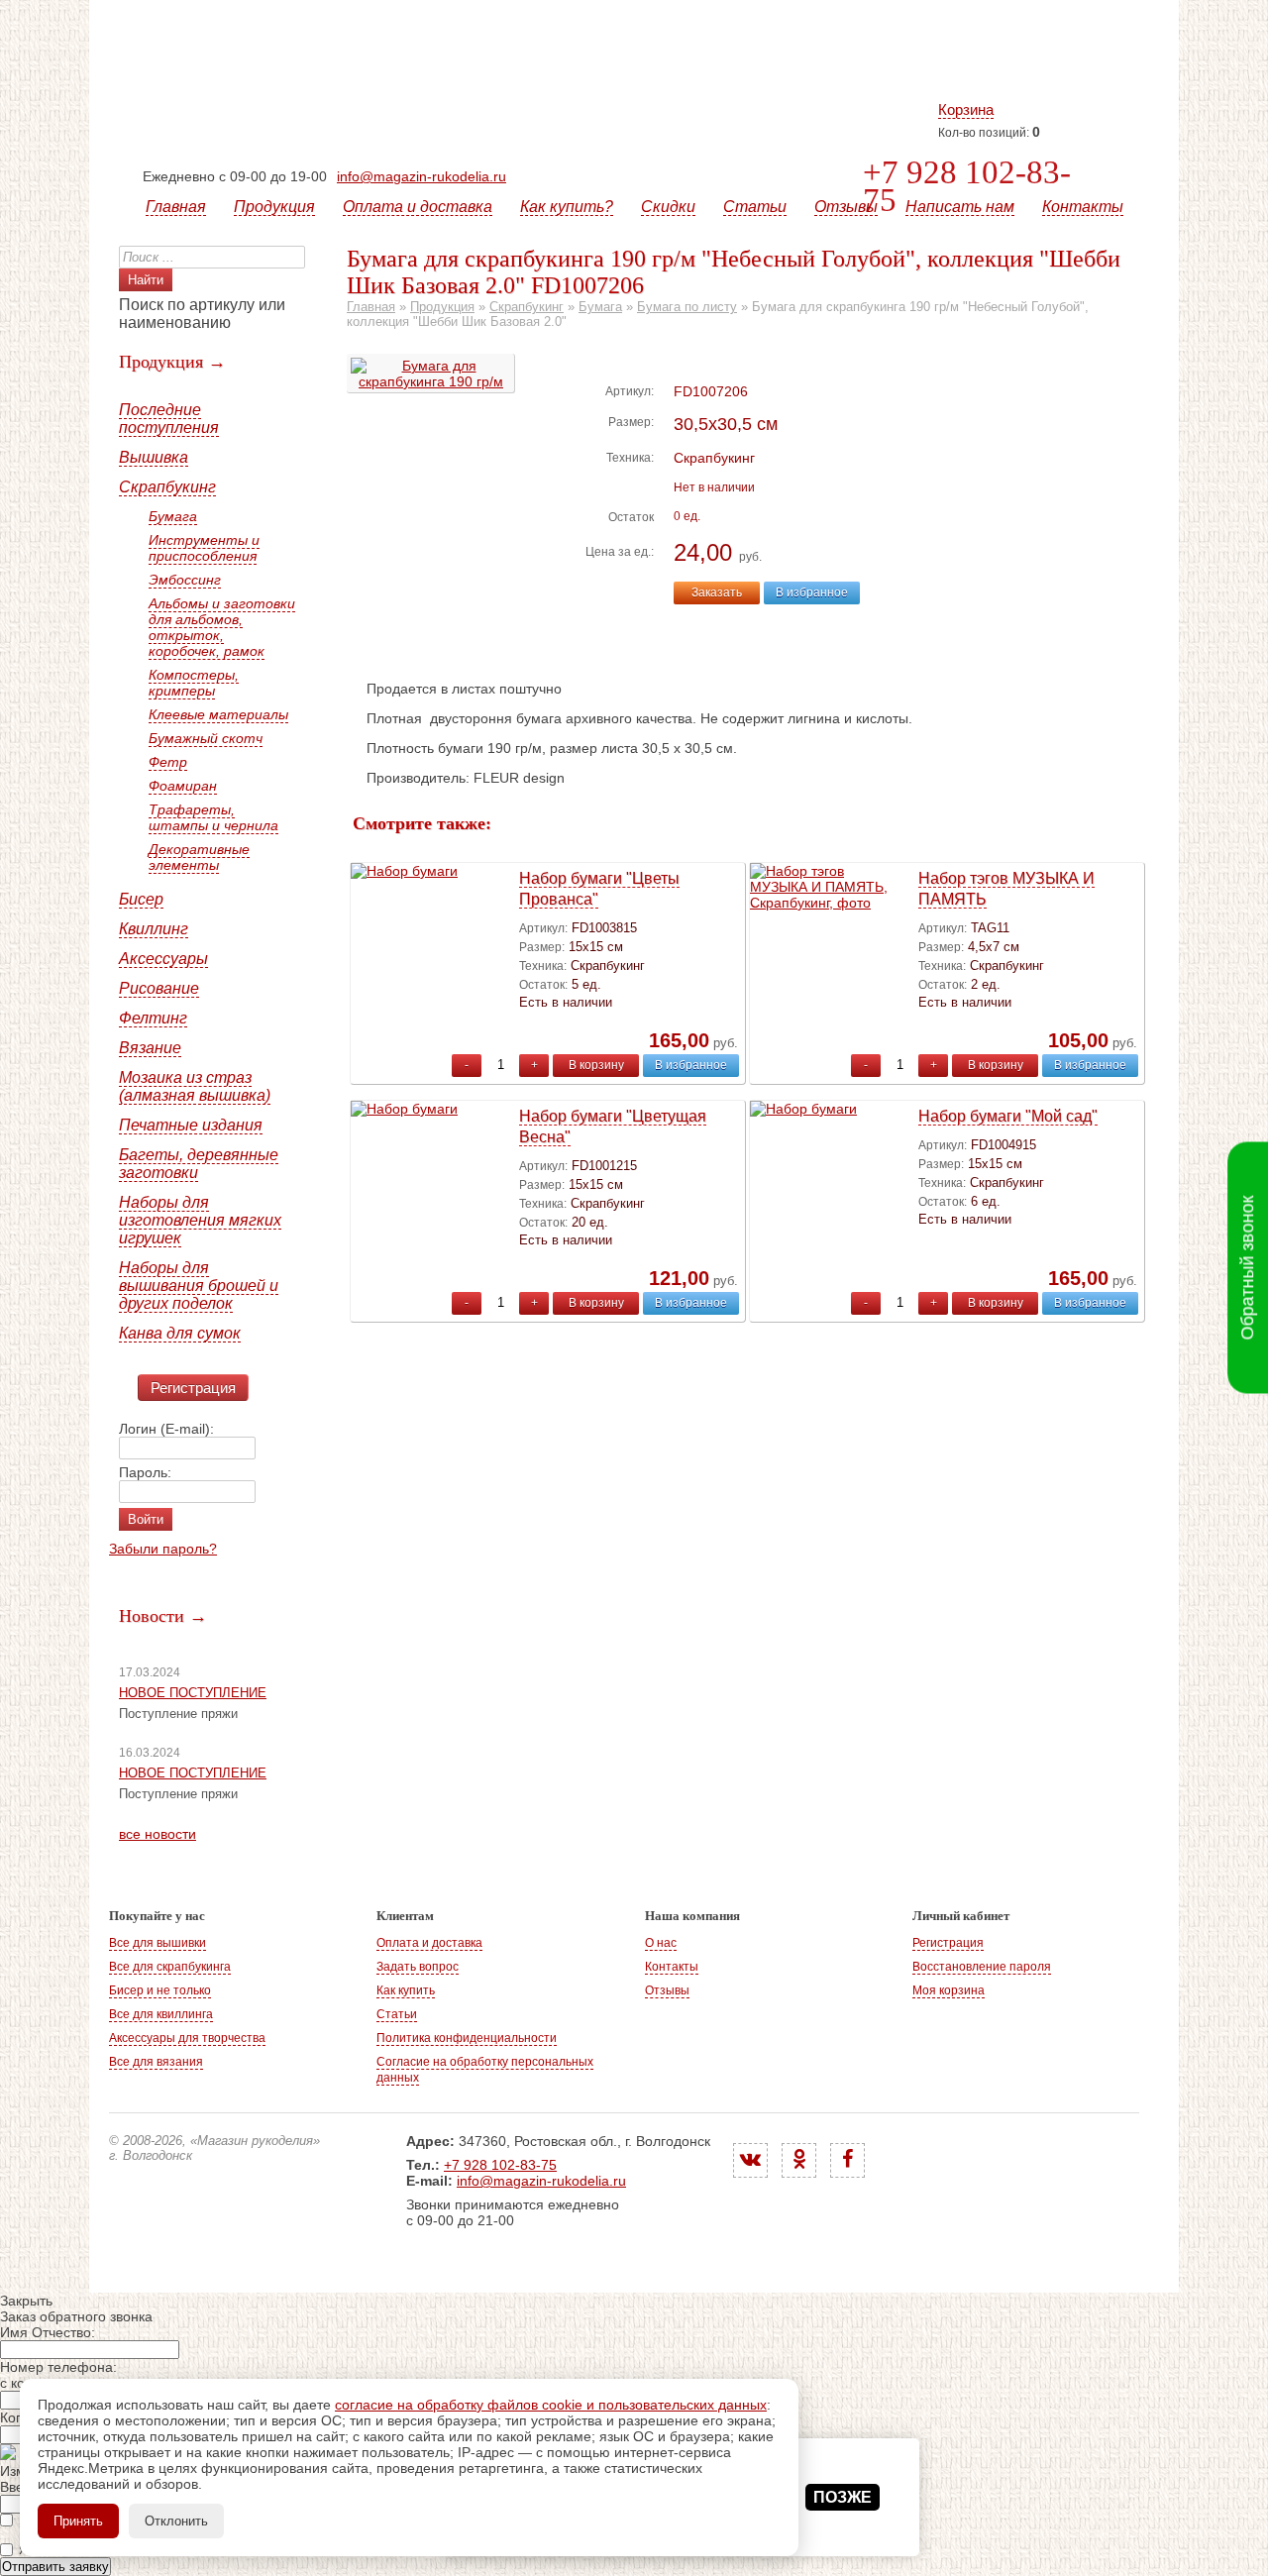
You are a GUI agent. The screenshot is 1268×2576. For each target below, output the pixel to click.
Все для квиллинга (161, 2014)
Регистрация (193, 1388)
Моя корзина (949, 1990)
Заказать (717, 592)
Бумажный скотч (206, 738)
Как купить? (567, 207)
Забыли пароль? (163, 1549)
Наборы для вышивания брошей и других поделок (199, 1286)
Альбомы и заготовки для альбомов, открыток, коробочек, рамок (222, 627)
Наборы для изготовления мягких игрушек (200, 1220)
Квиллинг (154, 929)
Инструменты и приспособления (204, 548)
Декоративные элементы (199, 857)
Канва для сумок (180, 1333)
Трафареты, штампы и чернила (213, 817)
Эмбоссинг (185, 580)
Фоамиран (183, 786)
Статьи (755, 207)
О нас (661, 1943)
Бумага (173, 516)
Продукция (274, 207)
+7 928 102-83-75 (967, 186)
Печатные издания (191, 1125)
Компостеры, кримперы (194, 683)
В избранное (812, 592)
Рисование (159, 988)
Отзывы (846, 207)
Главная (176, 207)
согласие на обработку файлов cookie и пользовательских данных (551, 2405)
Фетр (168, 762)
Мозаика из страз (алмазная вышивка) (195, 1086)
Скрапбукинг (167, 487)
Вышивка (154, 457)
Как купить (406, 1990)
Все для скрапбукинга (170, 1967)
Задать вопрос (418, 1967)
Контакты (1083, 207)
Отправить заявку (55, 2567)
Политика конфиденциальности (467, 2038)
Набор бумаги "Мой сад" (1008, 1116)
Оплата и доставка (418, 207)
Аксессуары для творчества (187, 2038)
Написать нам (960, 207)
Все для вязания (156, 2062)
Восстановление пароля (982, 1967)
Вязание (150, 1048)
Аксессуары (163, 959)
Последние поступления (169, 419)
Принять (78, 2521)
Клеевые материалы (218, 714)
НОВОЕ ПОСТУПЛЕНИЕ (193, 1693)
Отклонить (176, 2521)
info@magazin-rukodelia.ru (422, 176)
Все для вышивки (158, 1943)
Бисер (141, 899)
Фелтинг (153, 1018)
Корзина (966, 109)
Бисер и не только (160, 1990)
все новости (158, 1834)
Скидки (668, 207)
